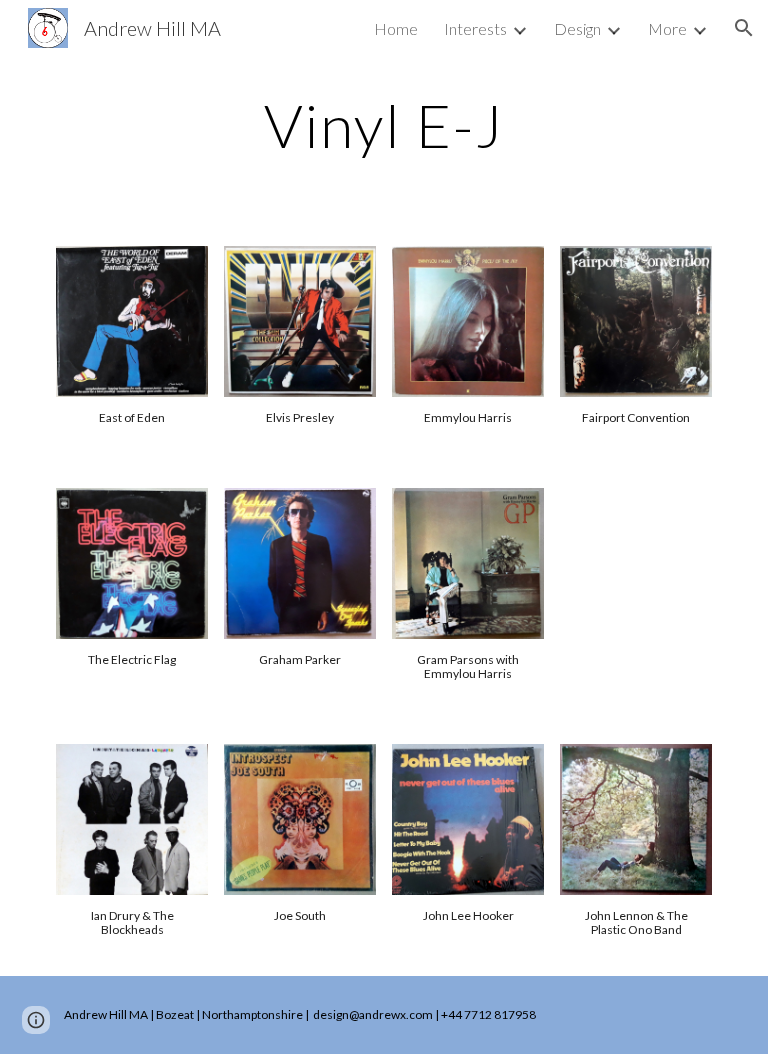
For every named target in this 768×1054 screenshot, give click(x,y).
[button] (744, 28)
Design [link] (577, 28)
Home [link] (396, 28)
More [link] (667, 28)
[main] (383, 125)
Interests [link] (475, 28)
